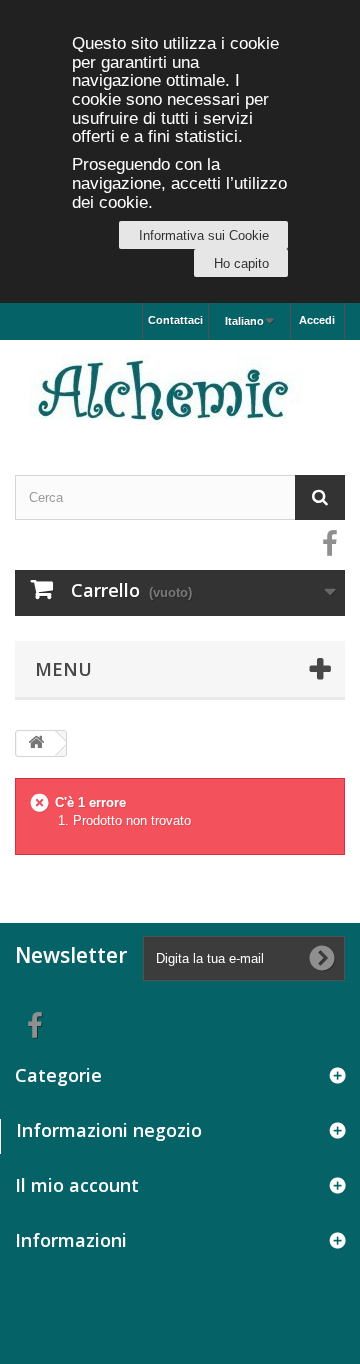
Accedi (317, 320)
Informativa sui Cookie (204, 235)
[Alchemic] (180, 390)
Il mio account (77, 1185)
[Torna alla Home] (36, 743)
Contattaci (175, 320)
